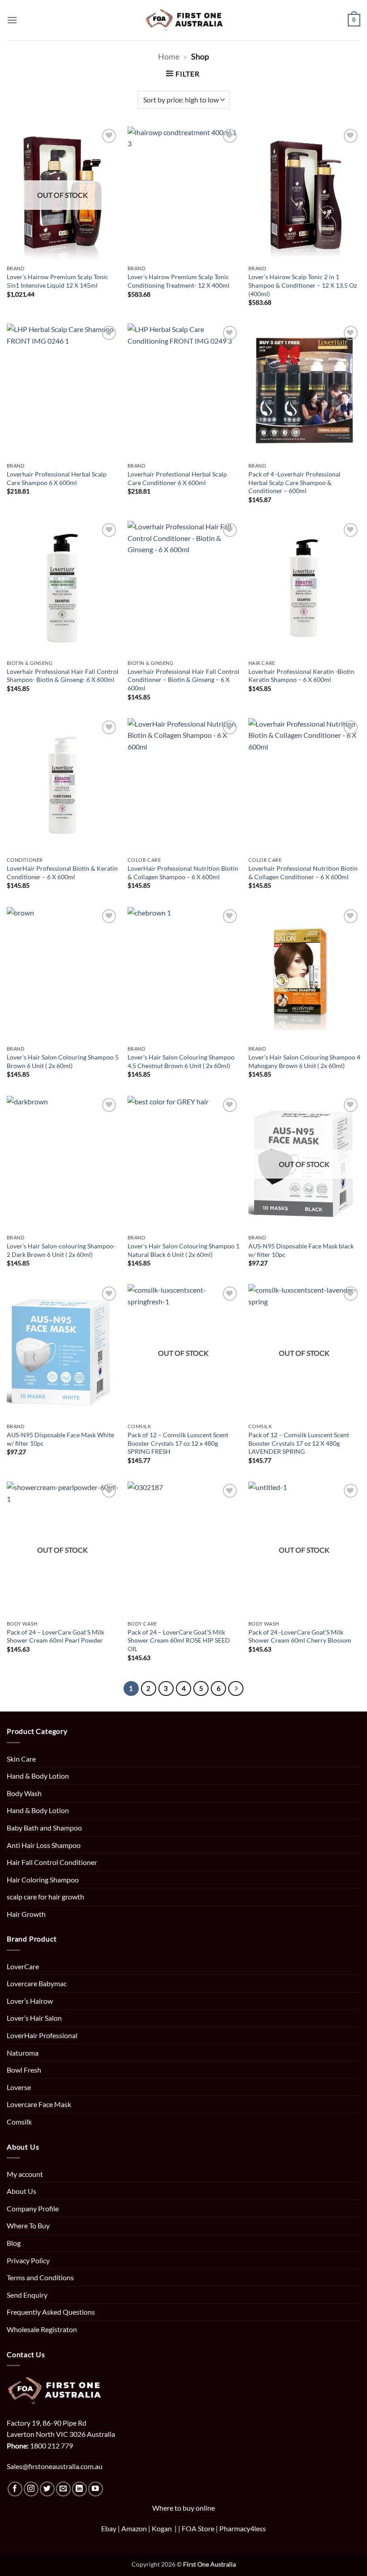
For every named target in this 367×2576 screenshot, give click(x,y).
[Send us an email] (63, 2489)
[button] (12, 20)
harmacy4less (245, 2528)
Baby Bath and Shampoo (44, 1828)
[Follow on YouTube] (96, 2489)
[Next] (236, 1689)
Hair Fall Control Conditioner (52, 1862)
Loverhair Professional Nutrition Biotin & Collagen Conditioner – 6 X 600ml (303, 873)
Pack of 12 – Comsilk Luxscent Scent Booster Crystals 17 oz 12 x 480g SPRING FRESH (178, 1443)
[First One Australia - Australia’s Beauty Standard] (184, 20)
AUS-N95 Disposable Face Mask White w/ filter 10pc (60, 1439)
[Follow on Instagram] (31, 2489)
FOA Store (199, 2528)
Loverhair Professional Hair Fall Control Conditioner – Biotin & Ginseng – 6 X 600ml (183, 680)
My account (25, 2174)
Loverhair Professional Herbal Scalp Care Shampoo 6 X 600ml (57, 478)
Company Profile (33, 2208)
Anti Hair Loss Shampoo (44, 1845)
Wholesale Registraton (42, 2329)
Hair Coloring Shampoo (43, 1880)
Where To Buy (28, 2225)
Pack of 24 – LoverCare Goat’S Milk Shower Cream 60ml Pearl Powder (55, 1636)
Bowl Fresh (24, 2070)
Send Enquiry (27, 2295)
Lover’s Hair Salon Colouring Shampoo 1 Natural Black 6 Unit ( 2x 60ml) (183, 1250)
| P (220, 2528)
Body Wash (24, 1793)
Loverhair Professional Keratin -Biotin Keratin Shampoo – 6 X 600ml (301, 676)
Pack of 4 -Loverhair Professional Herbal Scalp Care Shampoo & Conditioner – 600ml (294, 482)
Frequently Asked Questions (51, 2312)
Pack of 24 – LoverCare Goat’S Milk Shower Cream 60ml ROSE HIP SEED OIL (179, 1640)
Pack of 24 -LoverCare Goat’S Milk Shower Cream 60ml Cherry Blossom (300, 1636)
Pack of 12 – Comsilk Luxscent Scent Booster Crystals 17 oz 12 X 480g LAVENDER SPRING (299, 1443)
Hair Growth (26, 1914)
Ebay (109, 2528)
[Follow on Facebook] (15, 2489)
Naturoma (23, 2053)
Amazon (134, 2528)
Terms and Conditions (40, 2277)
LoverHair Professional (42, 2035)
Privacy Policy (28, 2260)
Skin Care (21, 1759)
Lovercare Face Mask (39, 2104)
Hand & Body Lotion (38, 1776)
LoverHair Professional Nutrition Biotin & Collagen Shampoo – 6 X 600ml (183, 873)
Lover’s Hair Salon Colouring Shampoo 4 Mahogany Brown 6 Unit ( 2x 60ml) (304, 1061)
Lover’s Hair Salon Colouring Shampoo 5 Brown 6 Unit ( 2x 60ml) (63, 1061)
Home (169, 56)
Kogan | (165, 2528)
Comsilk (19, 2122)
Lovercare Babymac (37, 1983)
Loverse (19, 2087)
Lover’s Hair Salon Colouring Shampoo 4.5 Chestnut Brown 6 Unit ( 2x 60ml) (181, 1061)
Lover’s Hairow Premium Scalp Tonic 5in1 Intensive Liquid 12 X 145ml (58, 281)
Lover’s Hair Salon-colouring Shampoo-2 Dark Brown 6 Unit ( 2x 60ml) (61, 1250)
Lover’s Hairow (30, 2001)
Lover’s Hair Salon (34, 2018)
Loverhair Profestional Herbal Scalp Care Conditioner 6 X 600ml (177, 478)
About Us (21, 2191)
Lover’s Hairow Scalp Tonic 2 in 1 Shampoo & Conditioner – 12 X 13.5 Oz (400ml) (303, 285)
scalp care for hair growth (45, 1897)
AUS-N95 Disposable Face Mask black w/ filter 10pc (301, 1250)
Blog (14, 2243)
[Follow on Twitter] (47, 2489)
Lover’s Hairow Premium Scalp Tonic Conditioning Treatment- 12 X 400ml (179, 281)
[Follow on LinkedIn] (79, 2489)
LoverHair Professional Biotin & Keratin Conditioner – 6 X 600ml (62, 873)
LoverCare (23, 1966)
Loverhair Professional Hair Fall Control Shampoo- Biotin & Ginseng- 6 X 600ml (63, 676)
